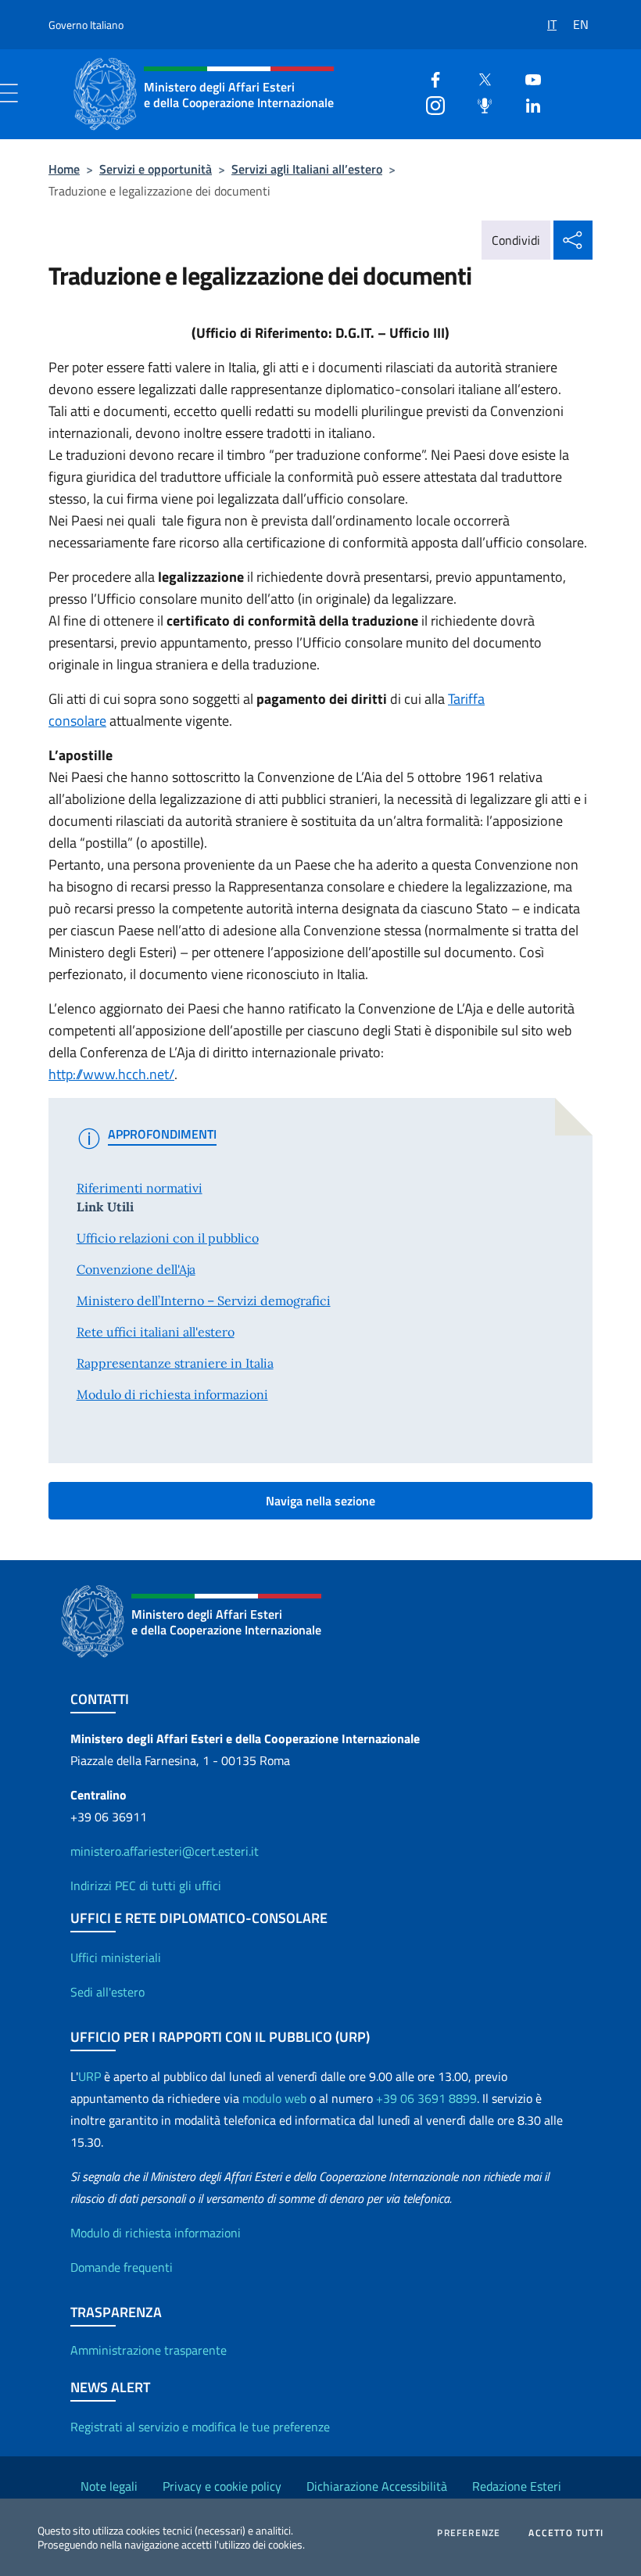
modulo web (274, 2098)
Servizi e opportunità (156, 169)
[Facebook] (429, 78)
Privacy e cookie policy (222, 2486)
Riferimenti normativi (140, 1188)
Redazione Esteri (517, 2486)
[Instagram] (429, 104)
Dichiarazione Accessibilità (377, 2486)
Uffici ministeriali (116, 1957)
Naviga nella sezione (320, 1501)
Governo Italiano (86, 25)
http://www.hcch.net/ (111, 1074)
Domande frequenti (122, 2267)
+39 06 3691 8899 (426, 2098)
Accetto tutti (566, 2533)
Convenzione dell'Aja (136, 1269)
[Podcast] (478, 104)
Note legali (109, 2486)
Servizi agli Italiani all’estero (307, 169)
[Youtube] (527, 78)
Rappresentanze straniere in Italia (175, 1363)
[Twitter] (478, 78)
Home (64, 169)
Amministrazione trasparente (149, 2350)
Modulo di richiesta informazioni (172, 1394)
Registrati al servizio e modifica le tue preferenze (200, 2427)
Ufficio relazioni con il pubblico (168, 1238)
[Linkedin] (527, 104)
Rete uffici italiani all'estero (156, 1332)
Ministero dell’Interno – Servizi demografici (204, 1301)
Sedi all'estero (107, 1992)
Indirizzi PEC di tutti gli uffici (146, 1885)
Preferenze (469, 2533)
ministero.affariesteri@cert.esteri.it (165, 1851)
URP (90, 2076)
